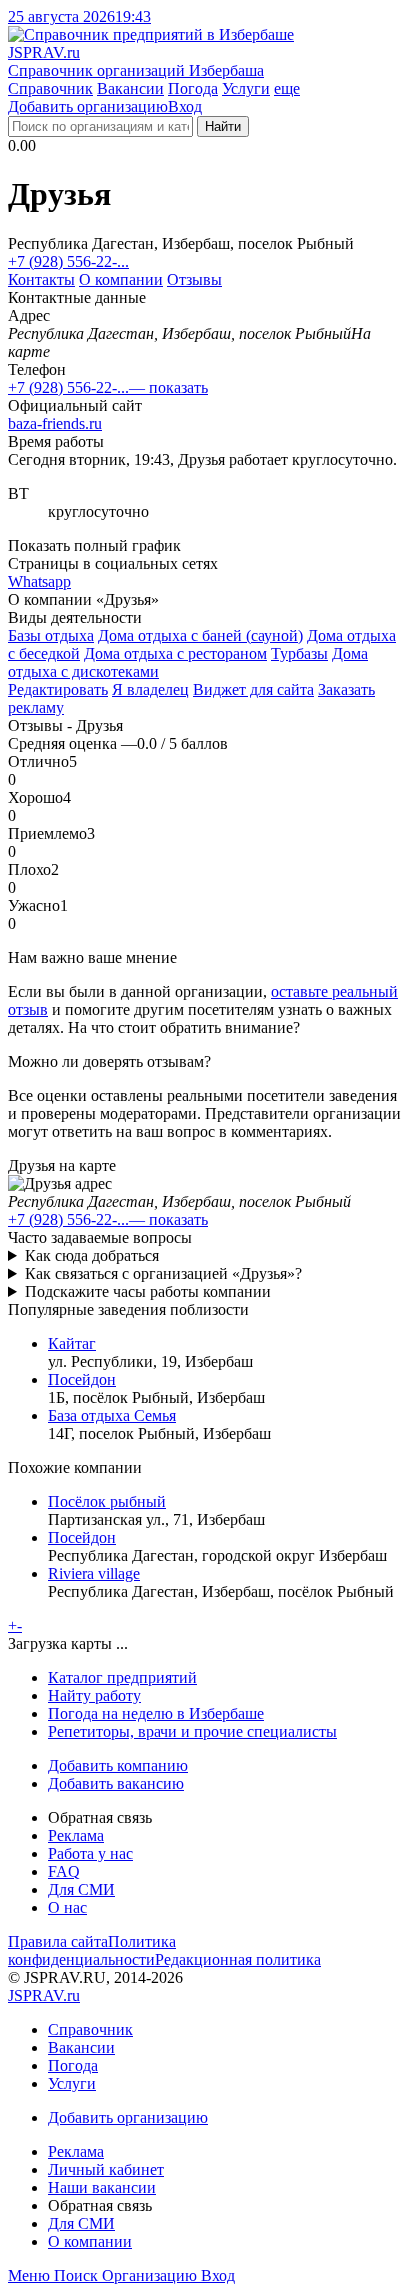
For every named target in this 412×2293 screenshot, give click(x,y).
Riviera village (94, 1573)
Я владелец (150, 689)
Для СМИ (81, 1889)
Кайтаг (72, 1343)
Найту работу (94, 1695)
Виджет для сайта (253, 689)
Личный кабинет (106, 2169)
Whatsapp (39, 581)
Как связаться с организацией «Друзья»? (163, 1273)
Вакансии (130, 88)
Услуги (246, 88)
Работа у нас (90, 1853)
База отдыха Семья (112, 1415)
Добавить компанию (118, 1765)
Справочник (50, 88)
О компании (121, 279)
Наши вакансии (102, 2187)
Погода (193, 88)
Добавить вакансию (116, 1783)
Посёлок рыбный (107, 1501)
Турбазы (299, 653)
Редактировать (58, 689)
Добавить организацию (88, 106)
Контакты (41, 279)
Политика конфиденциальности (92, 1950)
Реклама (76, 1835)
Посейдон (82, 1379)
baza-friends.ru (55, 423)
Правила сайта (58, 1941)
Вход (185, 106)
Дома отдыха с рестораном (175, 653)
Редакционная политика (238, 1959)
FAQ (64, 1871)
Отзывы (194, 279)
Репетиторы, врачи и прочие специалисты (192, 1731)
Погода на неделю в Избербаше (156, 1713)
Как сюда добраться (92, 1255)
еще (287, 88)
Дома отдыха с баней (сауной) (200, 635)
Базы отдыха (51, 635)
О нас (67, 1907)
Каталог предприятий (122, 1677)
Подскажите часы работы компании (148, 1291)
